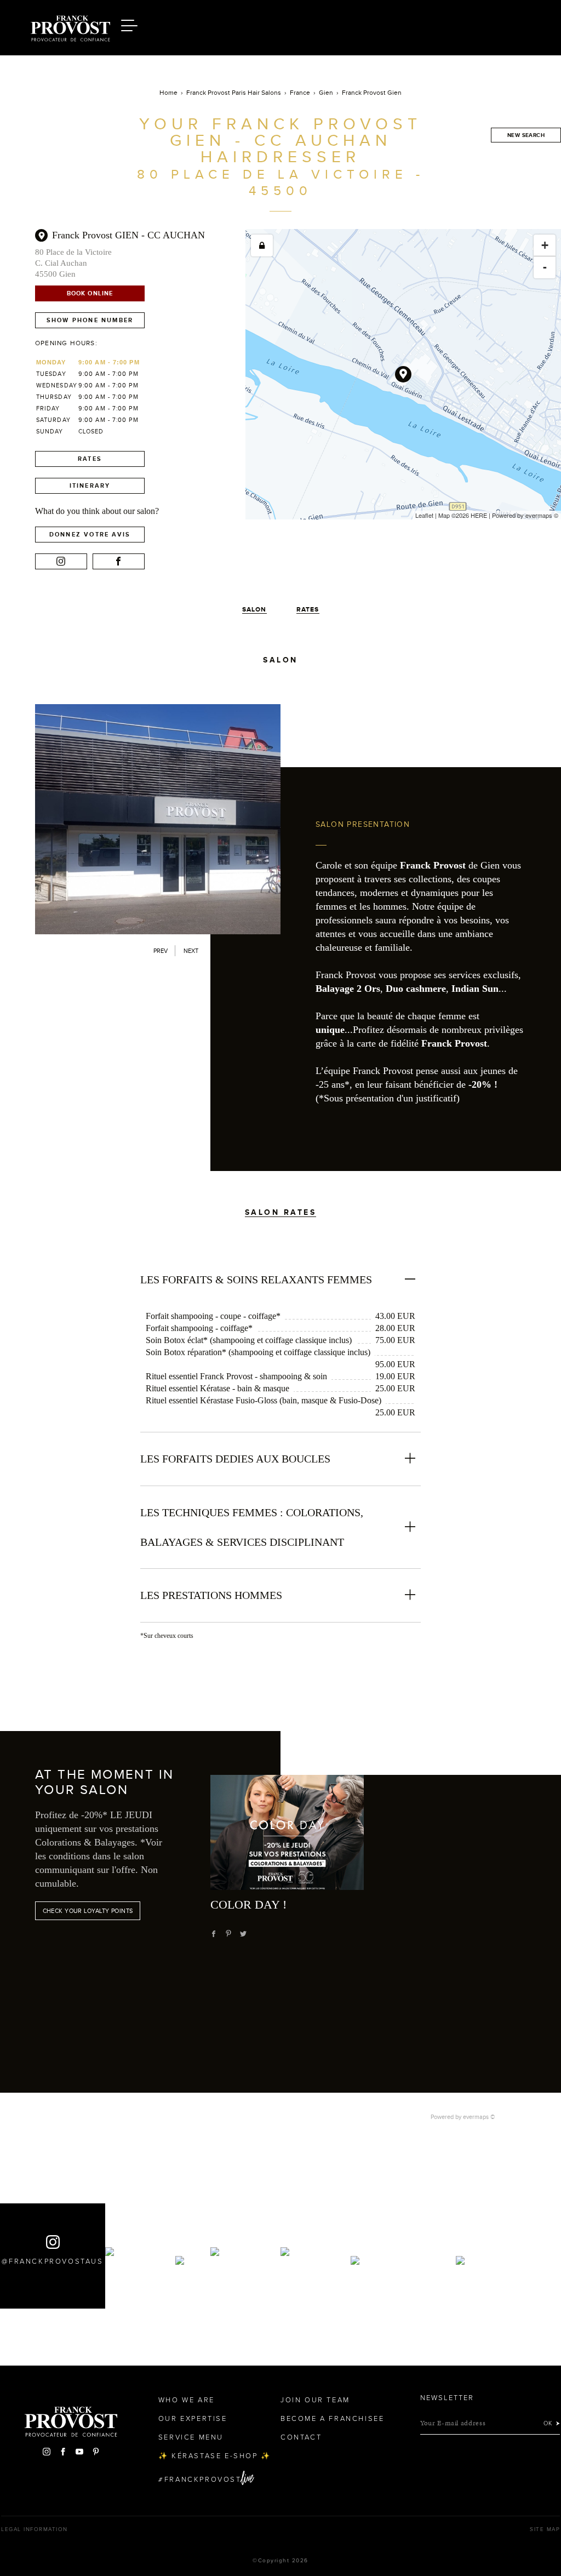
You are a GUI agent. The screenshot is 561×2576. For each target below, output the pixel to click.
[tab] (281, 1196)
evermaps (539, 515)
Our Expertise (193, 2419)
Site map (545, 2529)
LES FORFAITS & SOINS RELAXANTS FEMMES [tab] (256, 1280)
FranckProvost (203, 2480)
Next (191, 951)
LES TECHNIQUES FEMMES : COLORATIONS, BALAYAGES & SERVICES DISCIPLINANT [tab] (252, 1527)
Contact (301, 2437)
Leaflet (424, 515)
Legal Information (35, 2529)
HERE (479, 515)
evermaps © (479, 2117)
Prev (161, 951)
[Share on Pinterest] (228, 1934)
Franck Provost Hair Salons (70, 26)
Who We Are (187, 2400)
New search (526, 135)
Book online (90, 293)
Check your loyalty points (88, 1911)
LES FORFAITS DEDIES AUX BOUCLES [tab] (235, 1459)
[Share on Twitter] (243, 1934)
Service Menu (191, 2437)
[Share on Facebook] (214, 1934)
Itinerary (90, 486)
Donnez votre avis (90, 534)
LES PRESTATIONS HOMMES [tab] (211, 1595)
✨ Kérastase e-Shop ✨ (215, 2456)
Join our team (315, 2400)
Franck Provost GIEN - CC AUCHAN (128, 235)
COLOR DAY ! (248, 1904)
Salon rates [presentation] (281, 1212)
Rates (90, 459)
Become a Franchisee (332, 2419)
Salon (254, 609)
